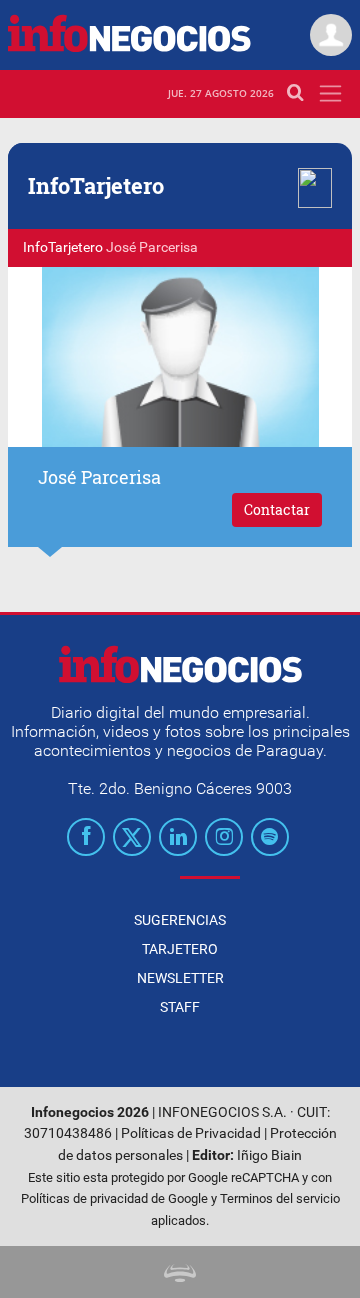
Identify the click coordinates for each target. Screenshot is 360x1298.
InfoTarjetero (63, 247)
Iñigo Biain (269, 1155)
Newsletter (180, 978)
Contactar (277, 509)
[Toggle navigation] (330, 93)
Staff (180, 1007)
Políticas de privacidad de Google (114, 1198)
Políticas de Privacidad (191, 1133)
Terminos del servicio (280, 1198)
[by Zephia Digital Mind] (180, 1271)
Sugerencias (180, 920)
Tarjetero (180, 949)
